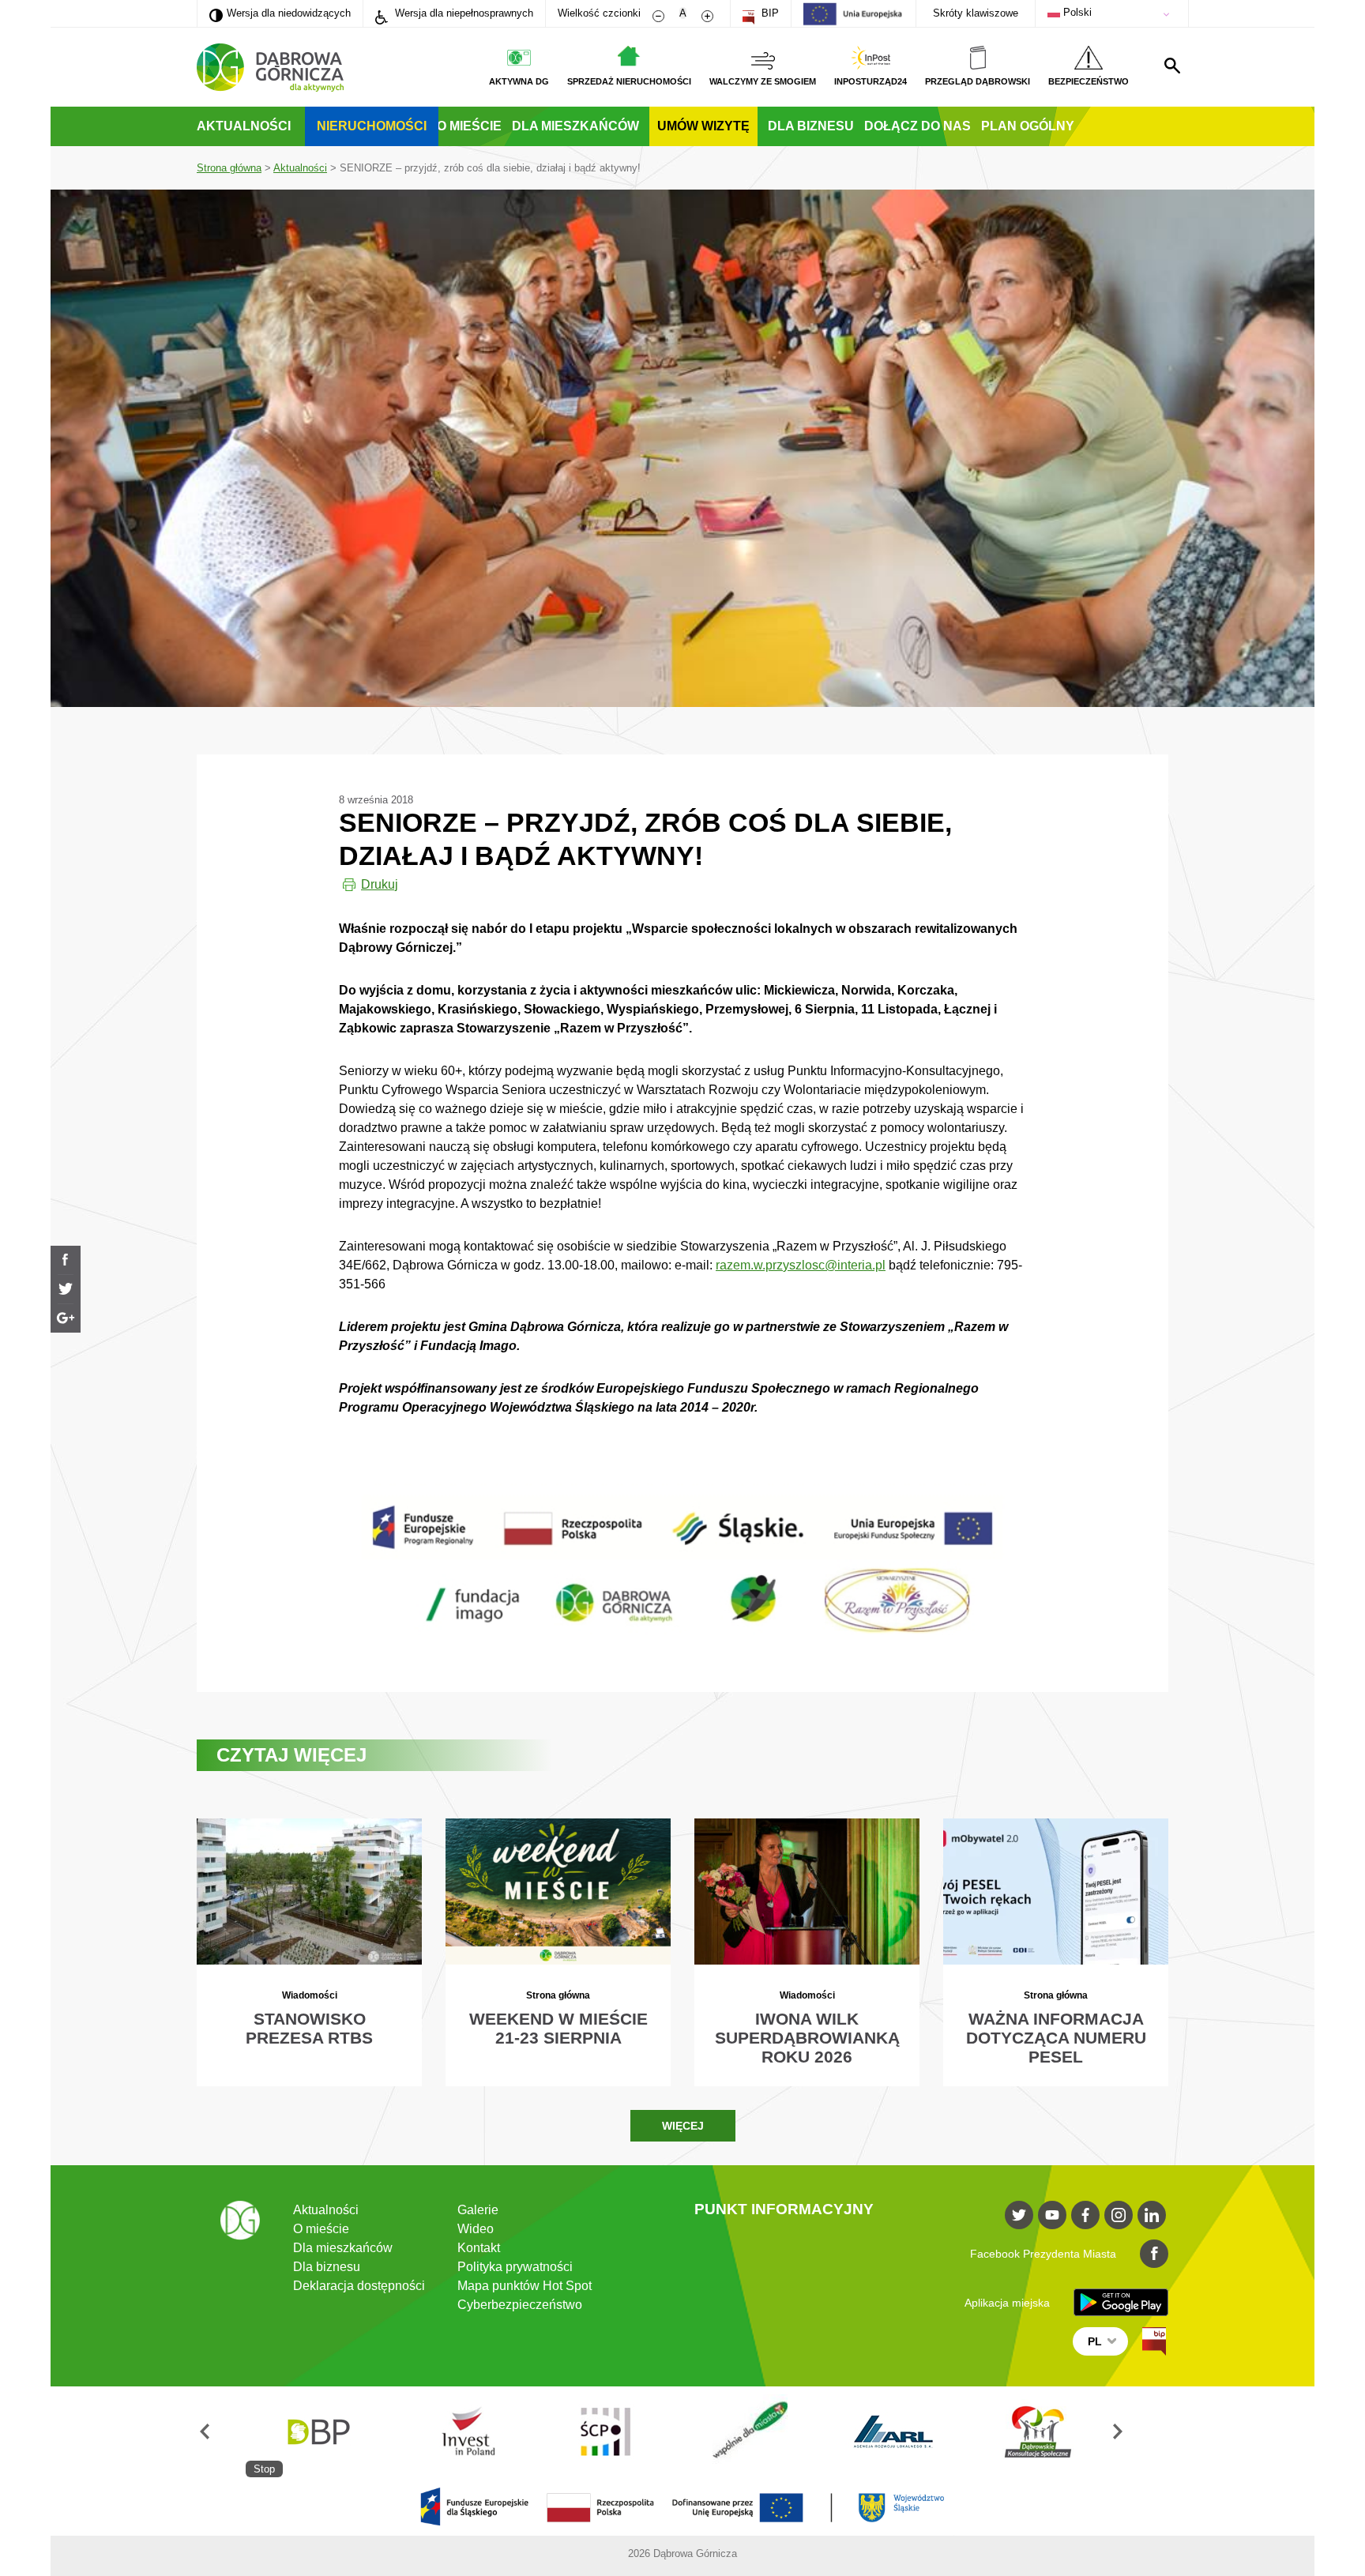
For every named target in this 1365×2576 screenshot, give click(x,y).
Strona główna (229, 168)
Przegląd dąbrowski (978, 81)
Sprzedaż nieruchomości (629, 81)
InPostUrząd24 (871, 81)
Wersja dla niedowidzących (280, 13)
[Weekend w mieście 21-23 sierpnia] (558, 1952)
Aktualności (244, 126)
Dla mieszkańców (575, 126)
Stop (264, 2469)
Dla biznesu (811, 126)
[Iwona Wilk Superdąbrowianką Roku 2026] (807, 1952)
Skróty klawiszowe (976, 13)
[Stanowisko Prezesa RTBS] (309, 1952)
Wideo (476, 2229)
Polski (1076, 12)
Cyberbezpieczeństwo (520, 2305)
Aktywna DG (519, 81)
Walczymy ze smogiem (763, 81)
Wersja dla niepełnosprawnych (463, 13)
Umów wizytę (703, 126)
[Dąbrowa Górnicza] (270, 68)
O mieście (469, 126)
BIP (769, 13)
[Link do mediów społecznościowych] (1019, 2215)
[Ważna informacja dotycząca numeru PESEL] (1056, 1952)
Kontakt (479, 2248)
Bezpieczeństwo (1089, 81)
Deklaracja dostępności (359, 2286)
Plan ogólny (1028, 126)
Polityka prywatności (515, 2267)
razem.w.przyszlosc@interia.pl (801, 1265)
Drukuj (380, 884)
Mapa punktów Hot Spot (525, 2286)
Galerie (478, 2210)
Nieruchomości (372, 126)
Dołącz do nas (918, 126)
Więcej (683, 2126)
